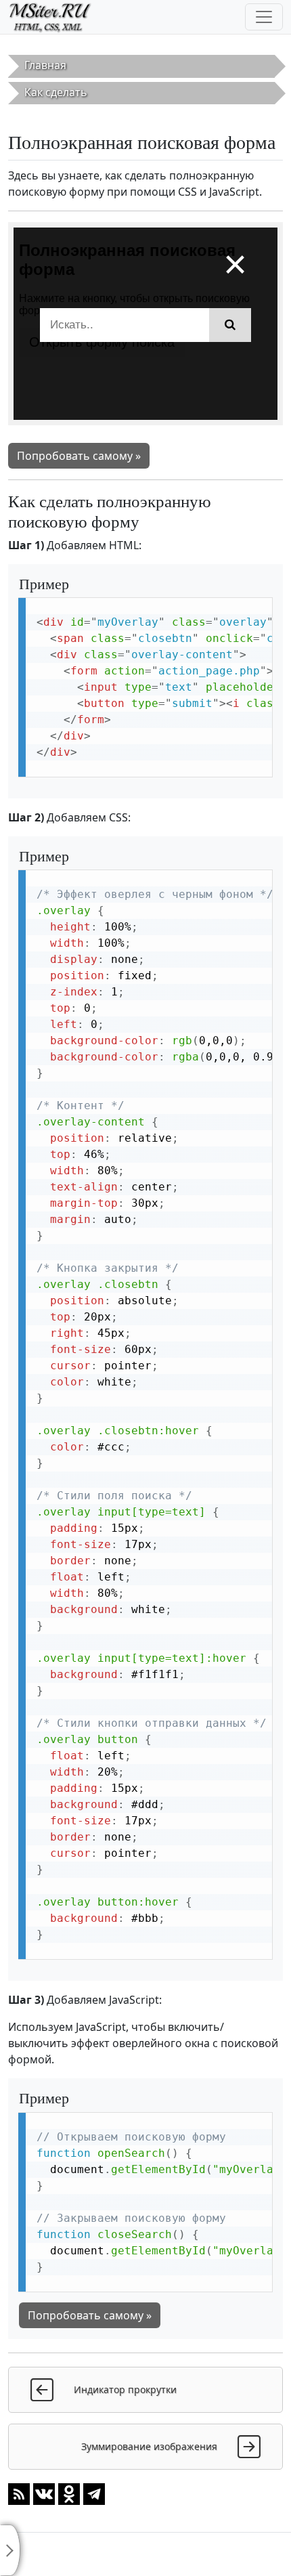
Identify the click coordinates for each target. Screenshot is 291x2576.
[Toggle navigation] (264, 17)
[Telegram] (94, 2493)
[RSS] (19, 2493)
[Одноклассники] (69, 2493)
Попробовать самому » (79, 456)
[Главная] (56, 17)
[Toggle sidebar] (10, 2550)
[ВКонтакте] (44, 2493)
